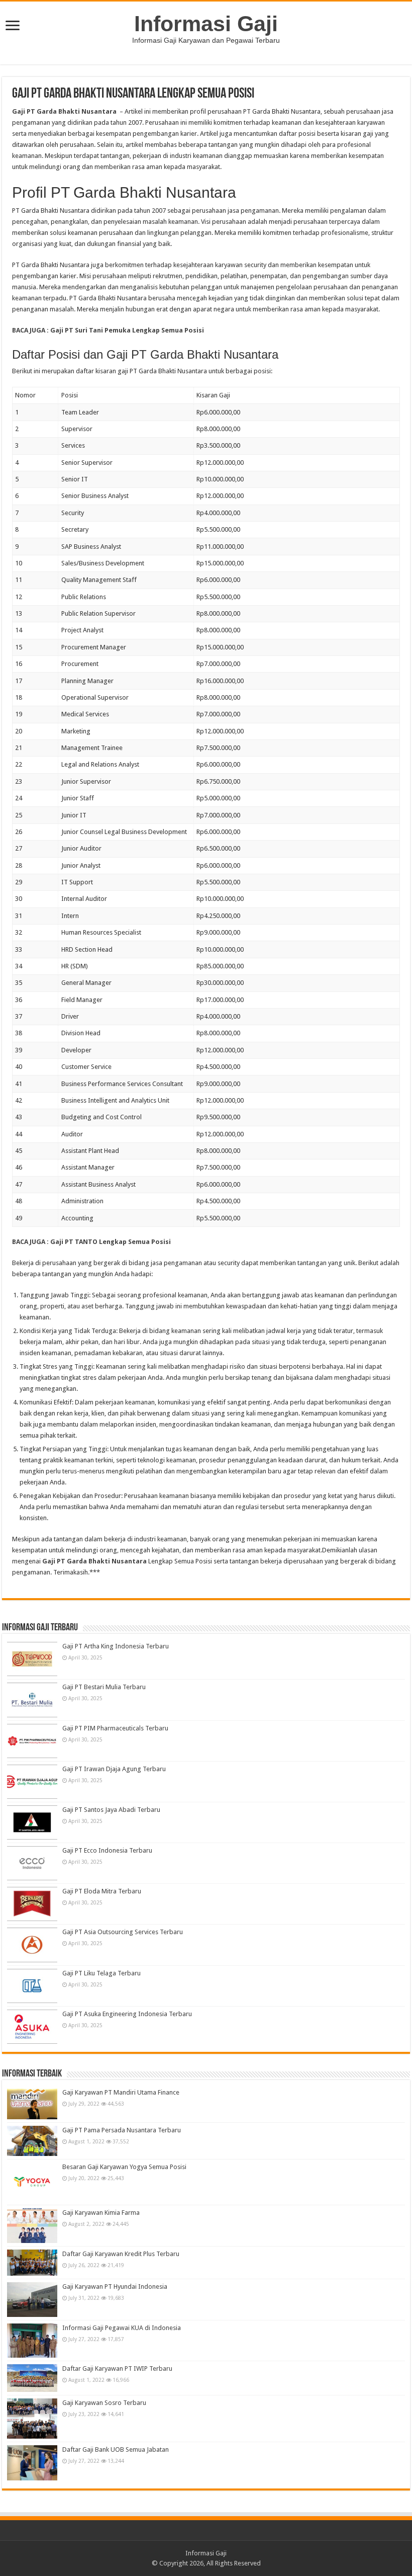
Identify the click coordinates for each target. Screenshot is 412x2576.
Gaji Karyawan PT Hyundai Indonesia (115, 2287)
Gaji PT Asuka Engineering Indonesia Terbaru (127, 2014)
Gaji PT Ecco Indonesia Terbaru (107, 1850)
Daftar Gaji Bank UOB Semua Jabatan (116, 2449)
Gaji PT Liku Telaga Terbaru (101, 1973)
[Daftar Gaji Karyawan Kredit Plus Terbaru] (32, 2263)
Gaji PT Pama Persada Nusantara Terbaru (122, 2130)
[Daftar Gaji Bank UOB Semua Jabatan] (32, 2463)
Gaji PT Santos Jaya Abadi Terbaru (111, 1810)
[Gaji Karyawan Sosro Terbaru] (32, 2419)
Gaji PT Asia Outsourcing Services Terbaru (123, 1932)
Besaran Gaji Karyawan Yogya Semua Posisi (124, 2167)
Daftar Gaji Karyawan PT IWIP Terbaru (117, 2369)
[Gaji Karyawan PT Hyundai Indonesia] (32, 2299)
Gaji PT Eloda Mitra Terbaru (102, 1891)
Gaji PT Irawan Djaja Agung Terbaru (114, 1769)
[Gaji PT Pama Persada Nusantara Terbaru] (32, 2141)
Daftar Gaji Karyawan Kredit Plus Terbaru (121, 2254)
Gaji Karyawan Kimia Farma (101, 2213)
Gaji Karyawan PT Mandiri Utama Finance (121, 2092)
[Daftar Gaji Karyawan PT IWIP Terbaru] (32, 2378)
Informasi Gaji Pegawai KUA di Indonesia (122, 2328)
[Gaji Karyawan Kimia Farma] (32, 2225)
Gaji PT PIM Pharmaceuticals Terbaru (115, 1728)
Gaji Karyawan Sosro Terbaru (104, 2403)
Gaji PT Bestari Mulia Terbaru (104, 1687)
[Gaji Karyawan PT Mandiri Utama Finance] (32, 2104)
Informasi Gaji (206, 24)
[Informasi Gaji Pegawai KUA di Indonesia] (32, 2341)
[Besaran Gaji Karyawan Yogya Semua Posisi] (32, 2182)
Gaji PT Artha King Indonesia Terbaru (116, 1646)
